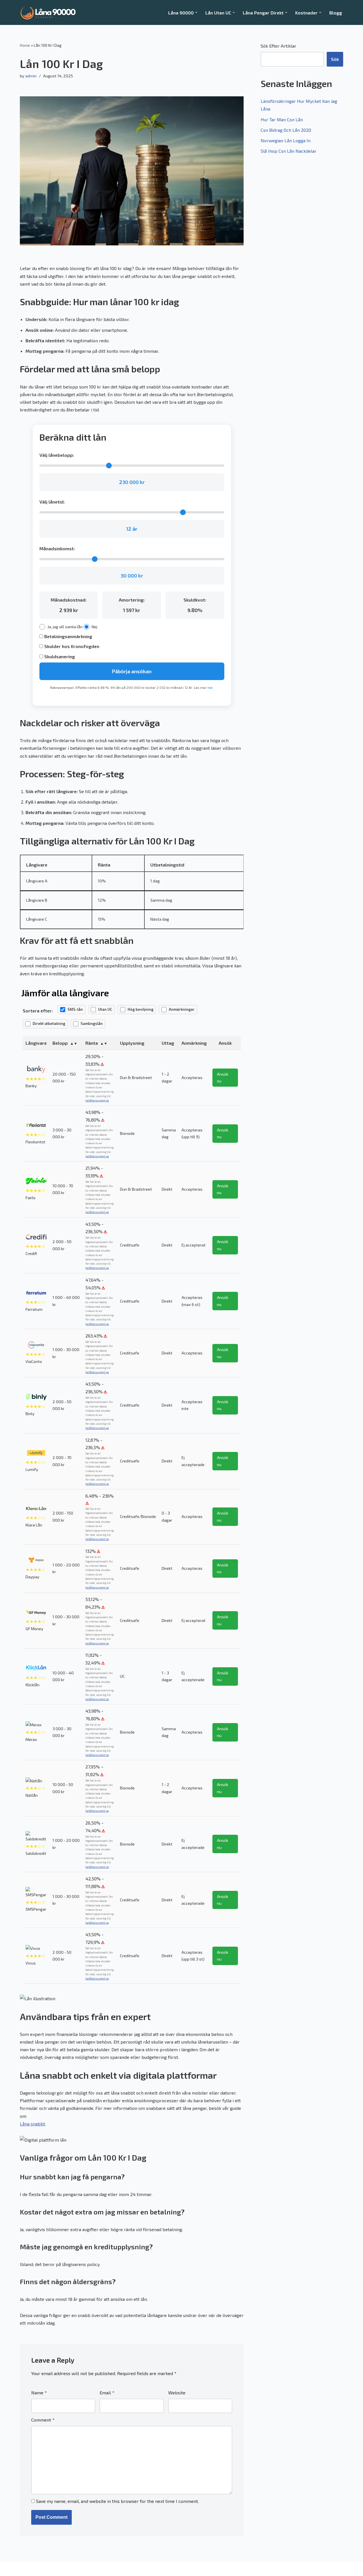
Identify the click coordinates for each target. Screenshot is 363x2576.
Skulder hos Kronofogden (71, 646)
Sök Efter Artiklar (278, 46)
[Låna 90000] (48, 12)
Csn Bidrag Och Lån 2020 (286, 130)
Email (107, 2393)
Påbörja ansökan (132, 671)
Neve (25, 2569)
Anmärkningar (182, 1009)
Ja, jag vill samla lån (65, 627)
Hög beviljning (141, 1009)
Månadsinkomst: (57, 548)
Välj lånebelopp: (57, 455)
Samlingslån (92, 1023)
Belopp (60, 1043)
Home (25, 45)
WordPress (70, 2569)
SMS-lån (75, 1009)
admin (31, 76)
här (210, 687)
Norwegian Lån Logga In (286, 140)
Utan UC (105, 1009)
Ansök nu (223, 1077)
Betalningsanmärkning (68, 636)
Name (39, 2393)
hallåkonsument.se (97, 1100)
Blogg (336, 13)
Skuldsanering (59, 656)
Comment (43, 2420)
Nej (94, 627)
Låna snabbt (32, 2124)
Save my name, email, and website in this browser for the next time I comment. (117, 2501)
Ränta (92, 1043)
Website (177, 2393)
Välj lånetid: (52, 502)
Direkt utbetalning (49, 1023)
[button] (196, 12)
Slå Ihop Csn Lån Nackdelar (289, 151)
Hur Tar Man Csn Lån (282, 119)
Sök (335, 59)
